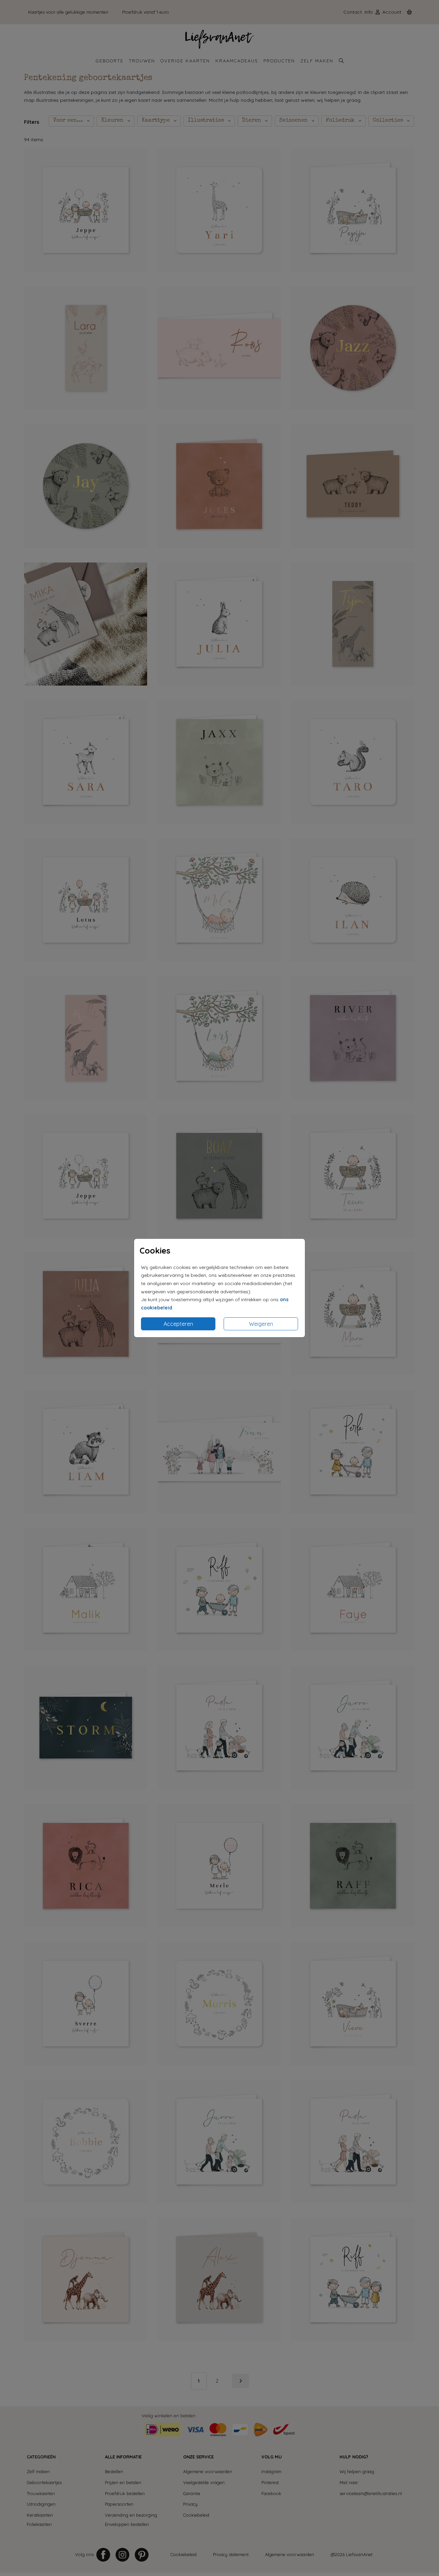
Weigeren (261, 1324)
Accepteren (178, 1324)
